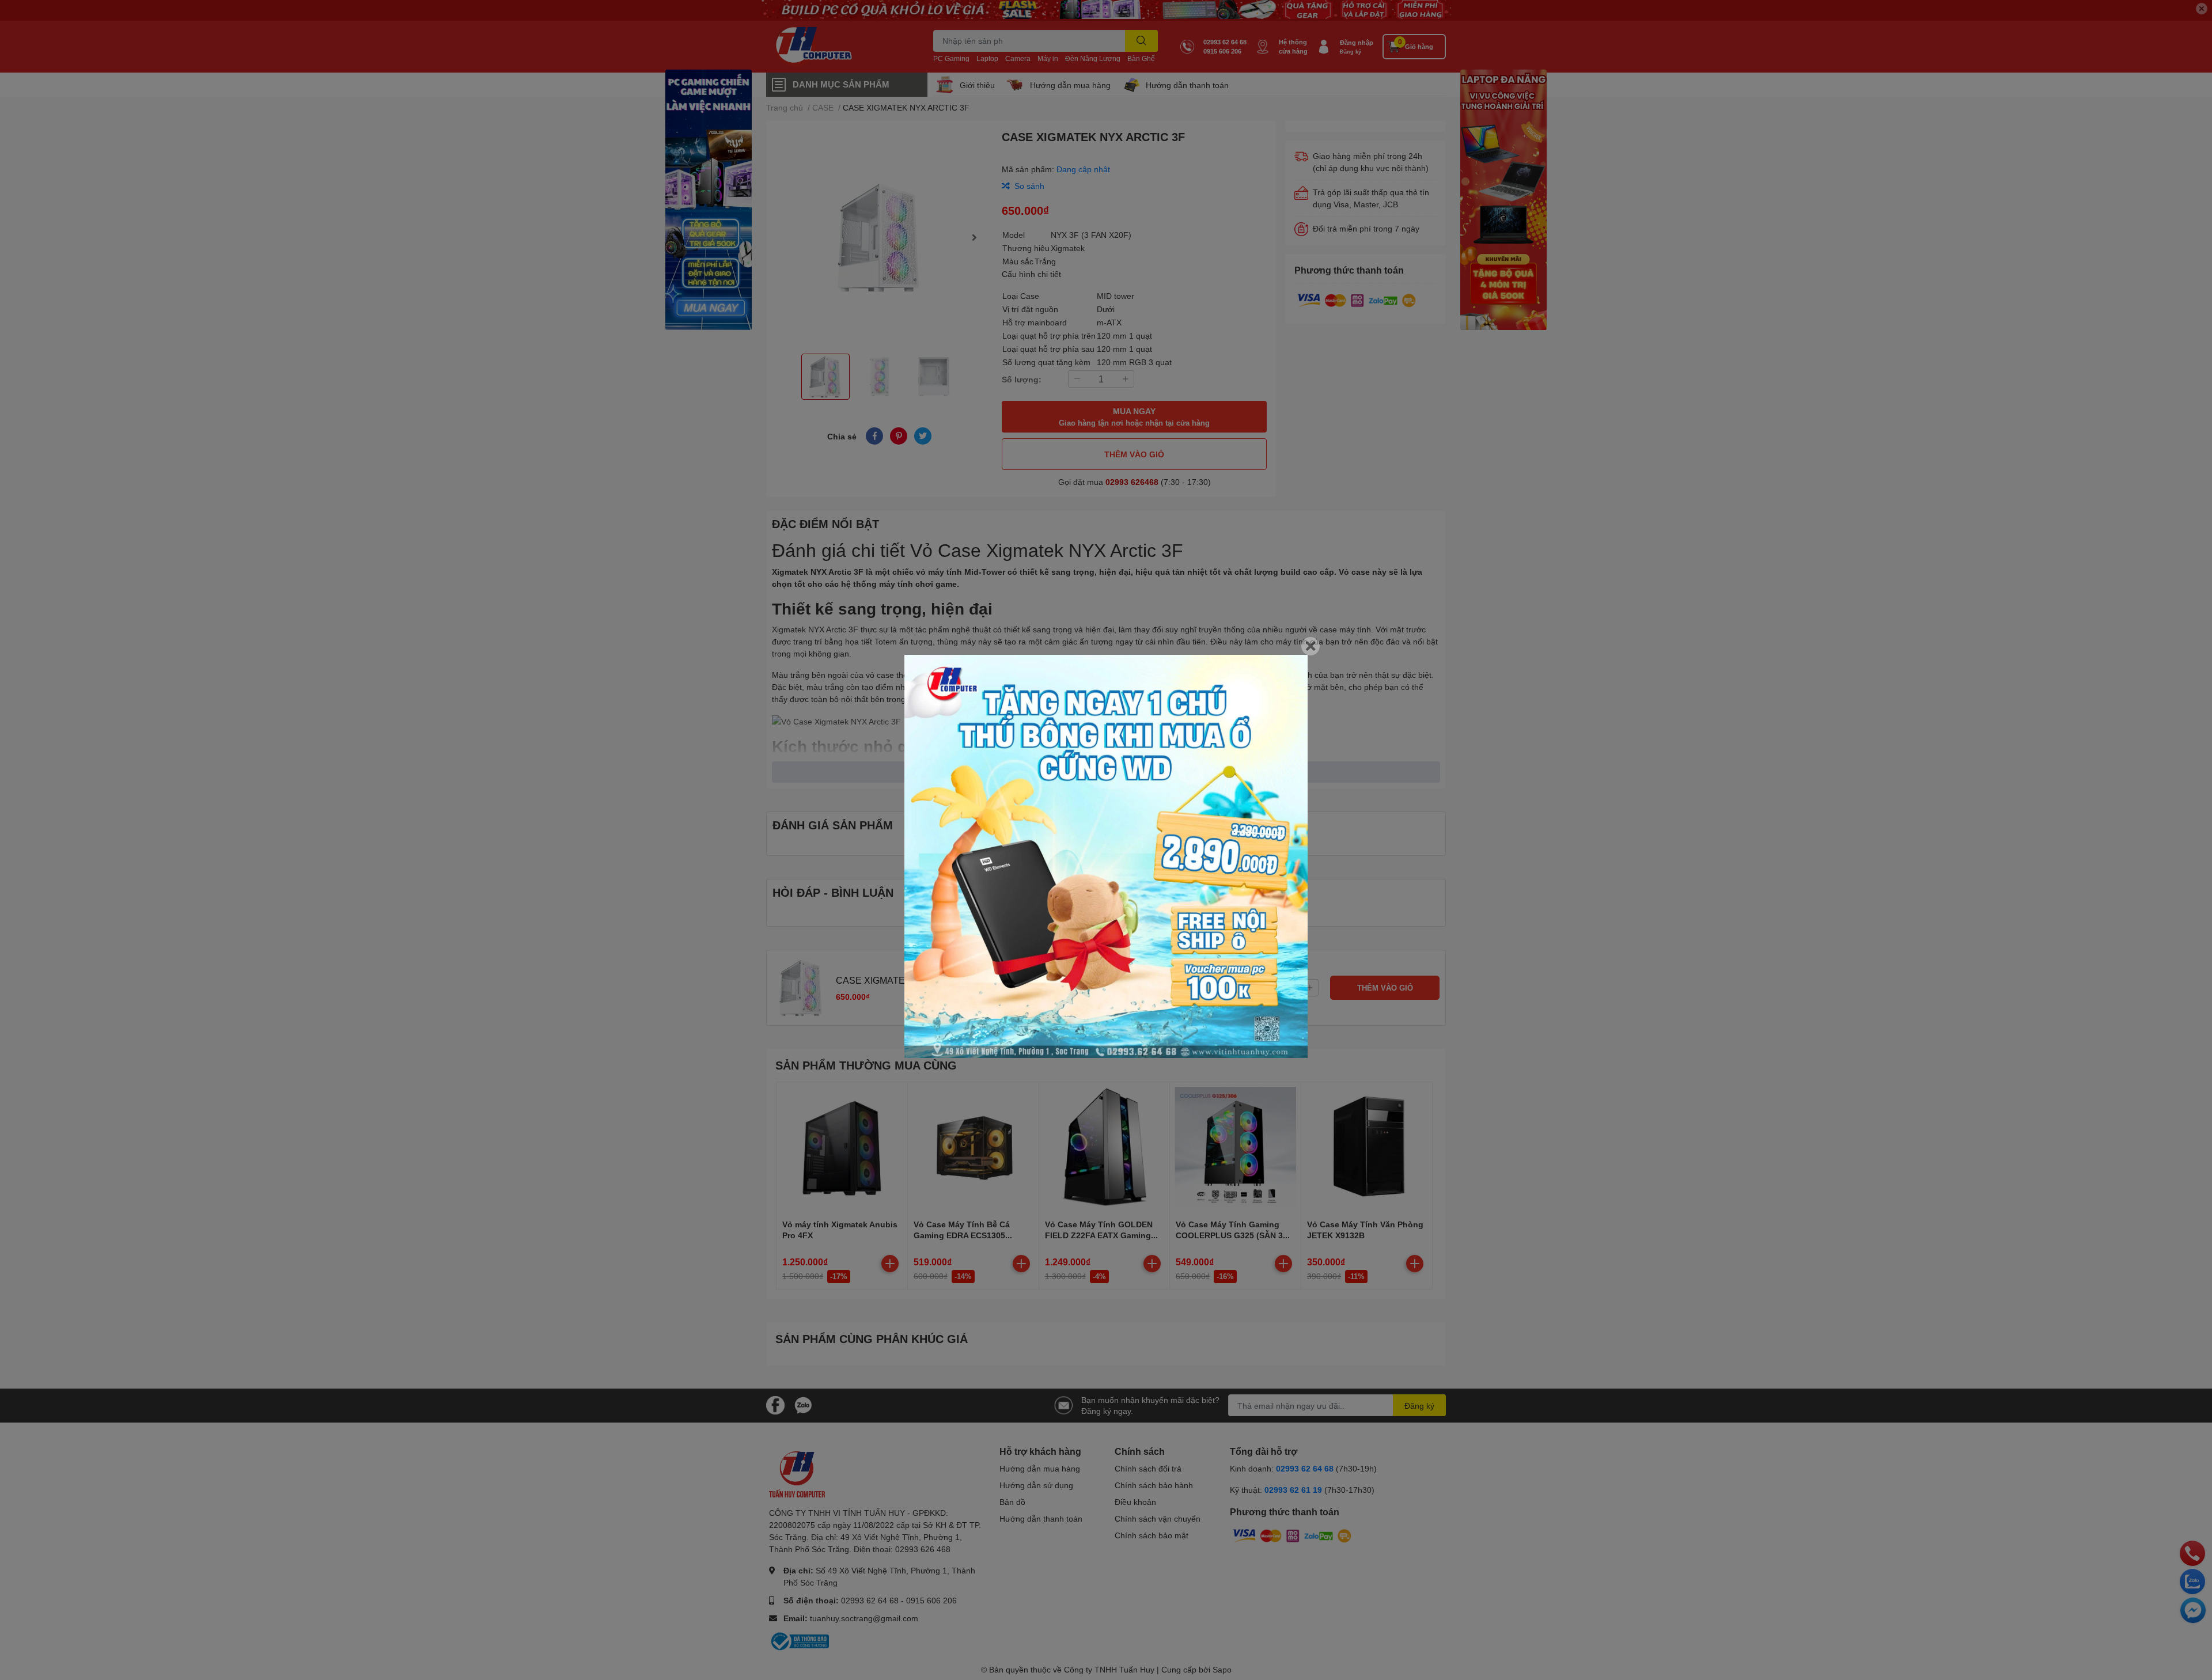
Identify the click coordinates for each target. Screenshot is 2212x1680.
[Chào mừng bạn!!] (1106, 856)
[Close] (1310, 646)
